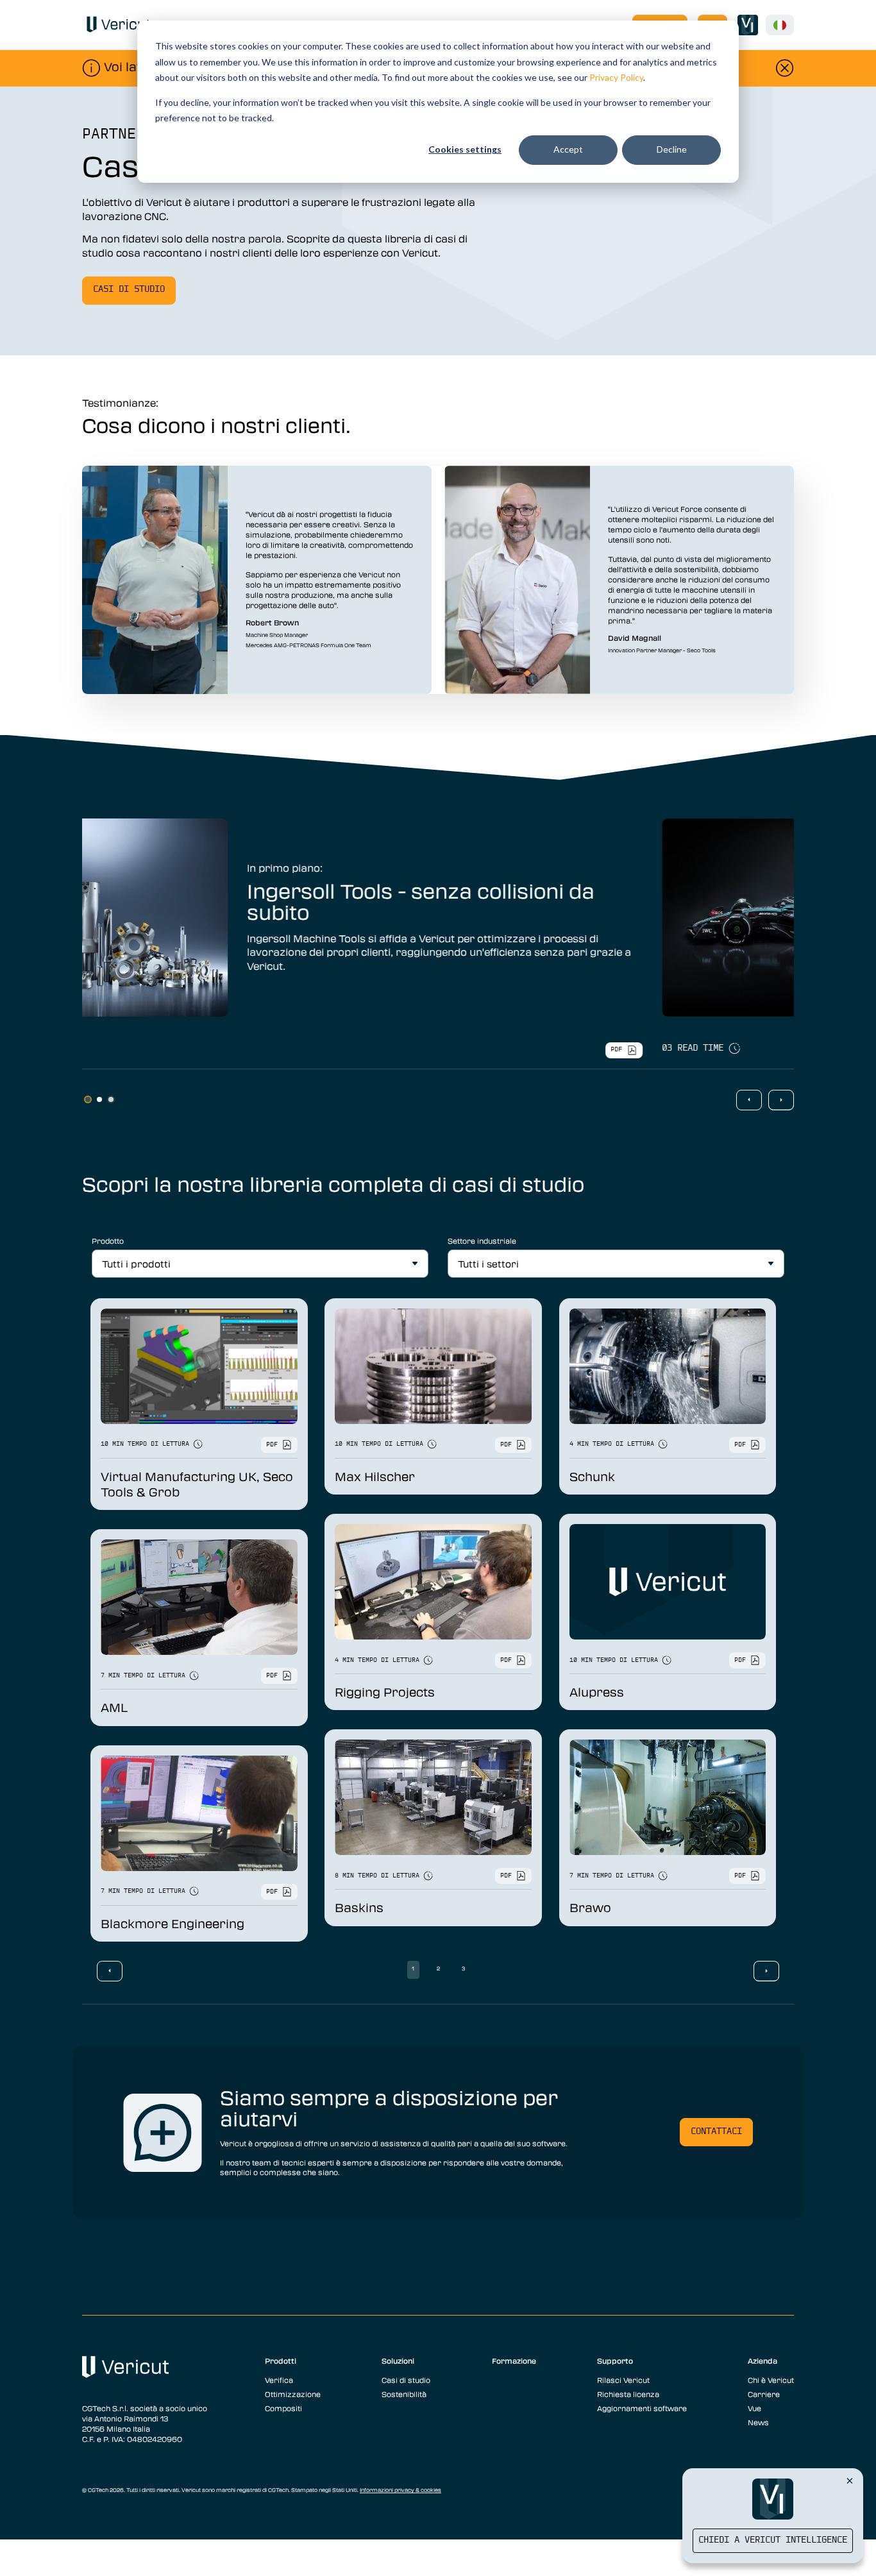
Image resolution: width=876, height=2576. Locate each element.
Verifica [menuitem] (279, 2380)
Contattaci (716, 2132)
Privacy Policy (616, 77)
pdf (748, 1050)
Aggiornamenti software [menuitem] (642, 2408)
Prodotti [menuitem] (281, 2360)
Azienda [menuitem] (762, 2360)
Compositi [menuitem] (283, 2408)
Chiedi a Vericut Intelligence (773, 2540)
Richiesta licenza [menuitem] (628, 2394)
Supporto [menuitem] (615, 2360)
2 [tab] (99, 1099)
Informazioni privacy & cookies (400, 2490)
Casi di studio (129, 290)
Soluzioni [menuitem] (398, 2360)
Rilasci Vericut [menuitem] (623, 2380)
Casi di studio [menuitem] (406, 2380)
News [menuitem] (758, 2422)
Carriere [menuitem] (764, 2394)
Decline (672, 149)
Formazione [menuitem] (514, 2360)
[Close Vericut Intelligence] (850, 2480)
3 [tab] (111, 1099)
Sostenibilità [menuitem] (404, 2394)
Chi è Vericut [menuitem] (771, 2380)
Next (781, 1100)
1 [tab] (88, 1099)
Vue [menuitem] (754, 2408)
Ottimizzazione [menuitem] (293, 2394)
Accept (568, 149)
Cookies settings (465, 149)
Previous (749, 1100)
